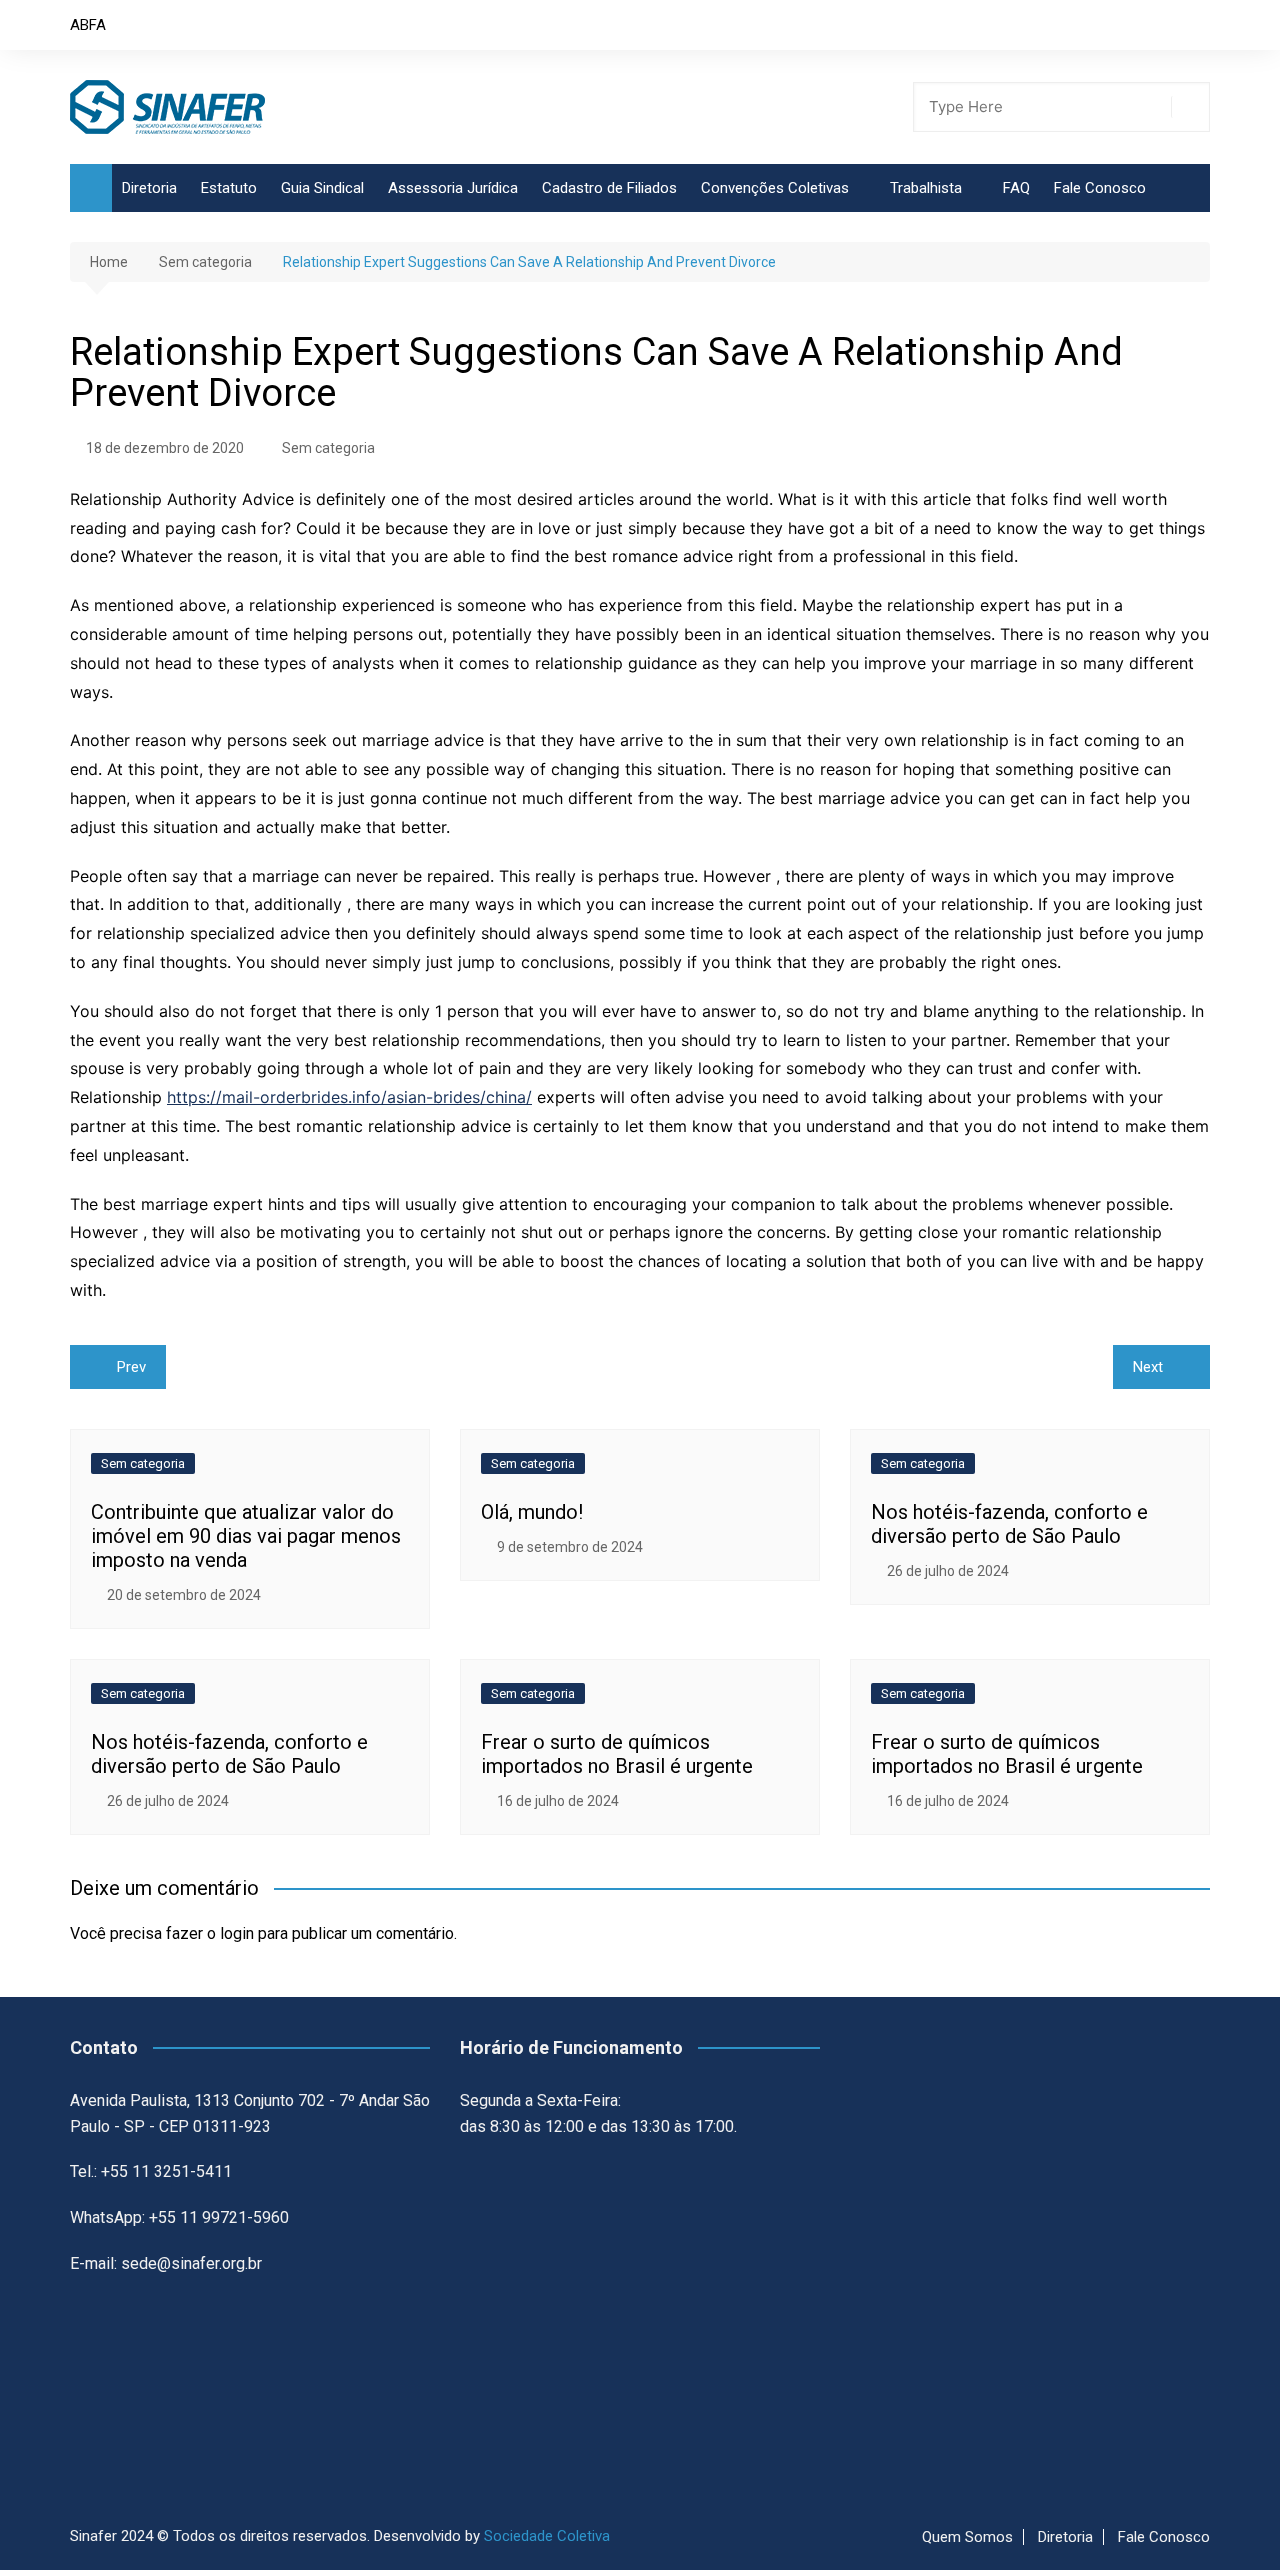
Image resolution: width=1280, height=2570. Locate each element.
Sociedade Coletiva (547, 2536)
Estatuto (229, 188)
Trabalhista (926, 188)
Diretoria (149, 188)
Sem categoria (328, 448)
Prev (131, 1367)
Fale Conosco (1100, 188)
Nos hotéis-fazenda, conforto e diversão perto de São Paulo (1009, 1524)
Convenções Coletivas (775, 188)
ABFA (88, 25)
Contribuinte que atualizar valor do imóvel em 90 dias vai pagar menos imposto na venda (246, 1536)
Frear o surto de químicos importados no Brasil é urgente (617, 1754)
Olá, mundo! (532, 1512)
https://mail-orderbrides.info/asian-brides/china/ (349, 1097)
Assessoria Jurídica (453, 188)
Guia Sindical (322, 188)
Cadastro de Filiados (609, 188)
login (237, 1933)
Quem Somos (967, 2537)
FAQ (1016, 188)
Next (1148, 1367)
